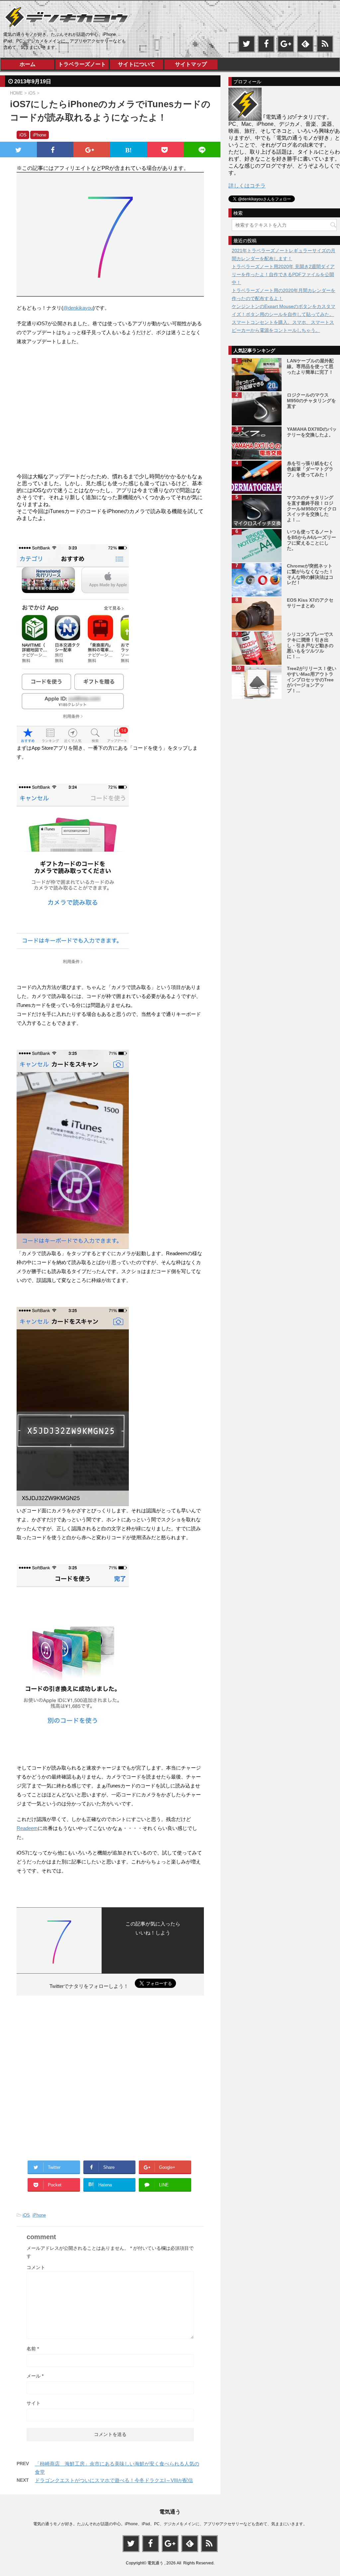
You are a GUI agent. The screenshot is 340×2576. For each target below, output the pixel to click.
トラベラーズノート (82, 64)
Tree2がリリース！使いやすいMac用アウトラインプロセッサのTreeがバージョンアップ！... (312, 680)
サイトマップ (191, 64)
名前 (33, 2349)
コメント (36, 2267)
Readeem (27, 1828)
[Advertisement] (59, 414)
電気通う (170, 2512)
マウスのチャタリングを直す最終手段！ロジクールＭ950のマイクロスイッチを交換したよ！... (312, 509)
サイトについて (136, 64)
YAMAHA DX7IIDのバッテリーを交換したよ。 (312, 432)
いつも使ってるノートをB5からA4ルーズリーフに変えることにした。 (311, 540)
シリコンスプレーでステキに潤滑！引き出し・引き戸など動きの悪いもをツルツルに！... (310, 645)
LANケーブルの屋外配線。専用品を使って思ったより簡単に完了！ (310, 366)
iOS (26, 2215)
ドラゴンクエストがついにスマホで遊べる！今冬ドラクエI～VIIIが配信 (114, 2480)
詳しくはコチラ (247, 186)
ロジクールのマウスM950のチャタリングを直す (311, 401)
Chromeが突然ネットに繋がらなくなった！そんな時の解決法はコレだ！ (310, 574)
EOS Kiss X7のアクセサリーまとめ (310, 603)
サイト (34, 2403)
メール (35, 2376)
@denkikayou (78, 308)
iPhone (39, 2215)
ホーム (28, 64)
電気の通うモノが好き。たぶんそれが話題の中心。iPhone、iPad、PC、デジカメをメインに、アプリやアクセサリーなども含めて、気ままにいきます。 (170, 2524)
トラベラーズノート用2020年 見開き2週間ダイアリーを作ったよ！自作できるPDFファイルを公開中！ (283, 274)
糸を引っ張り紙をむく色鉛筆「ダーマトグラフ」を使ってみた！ (310, 469)
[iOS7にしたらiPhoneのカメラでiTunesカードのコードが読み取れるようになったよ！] (129, 150)
